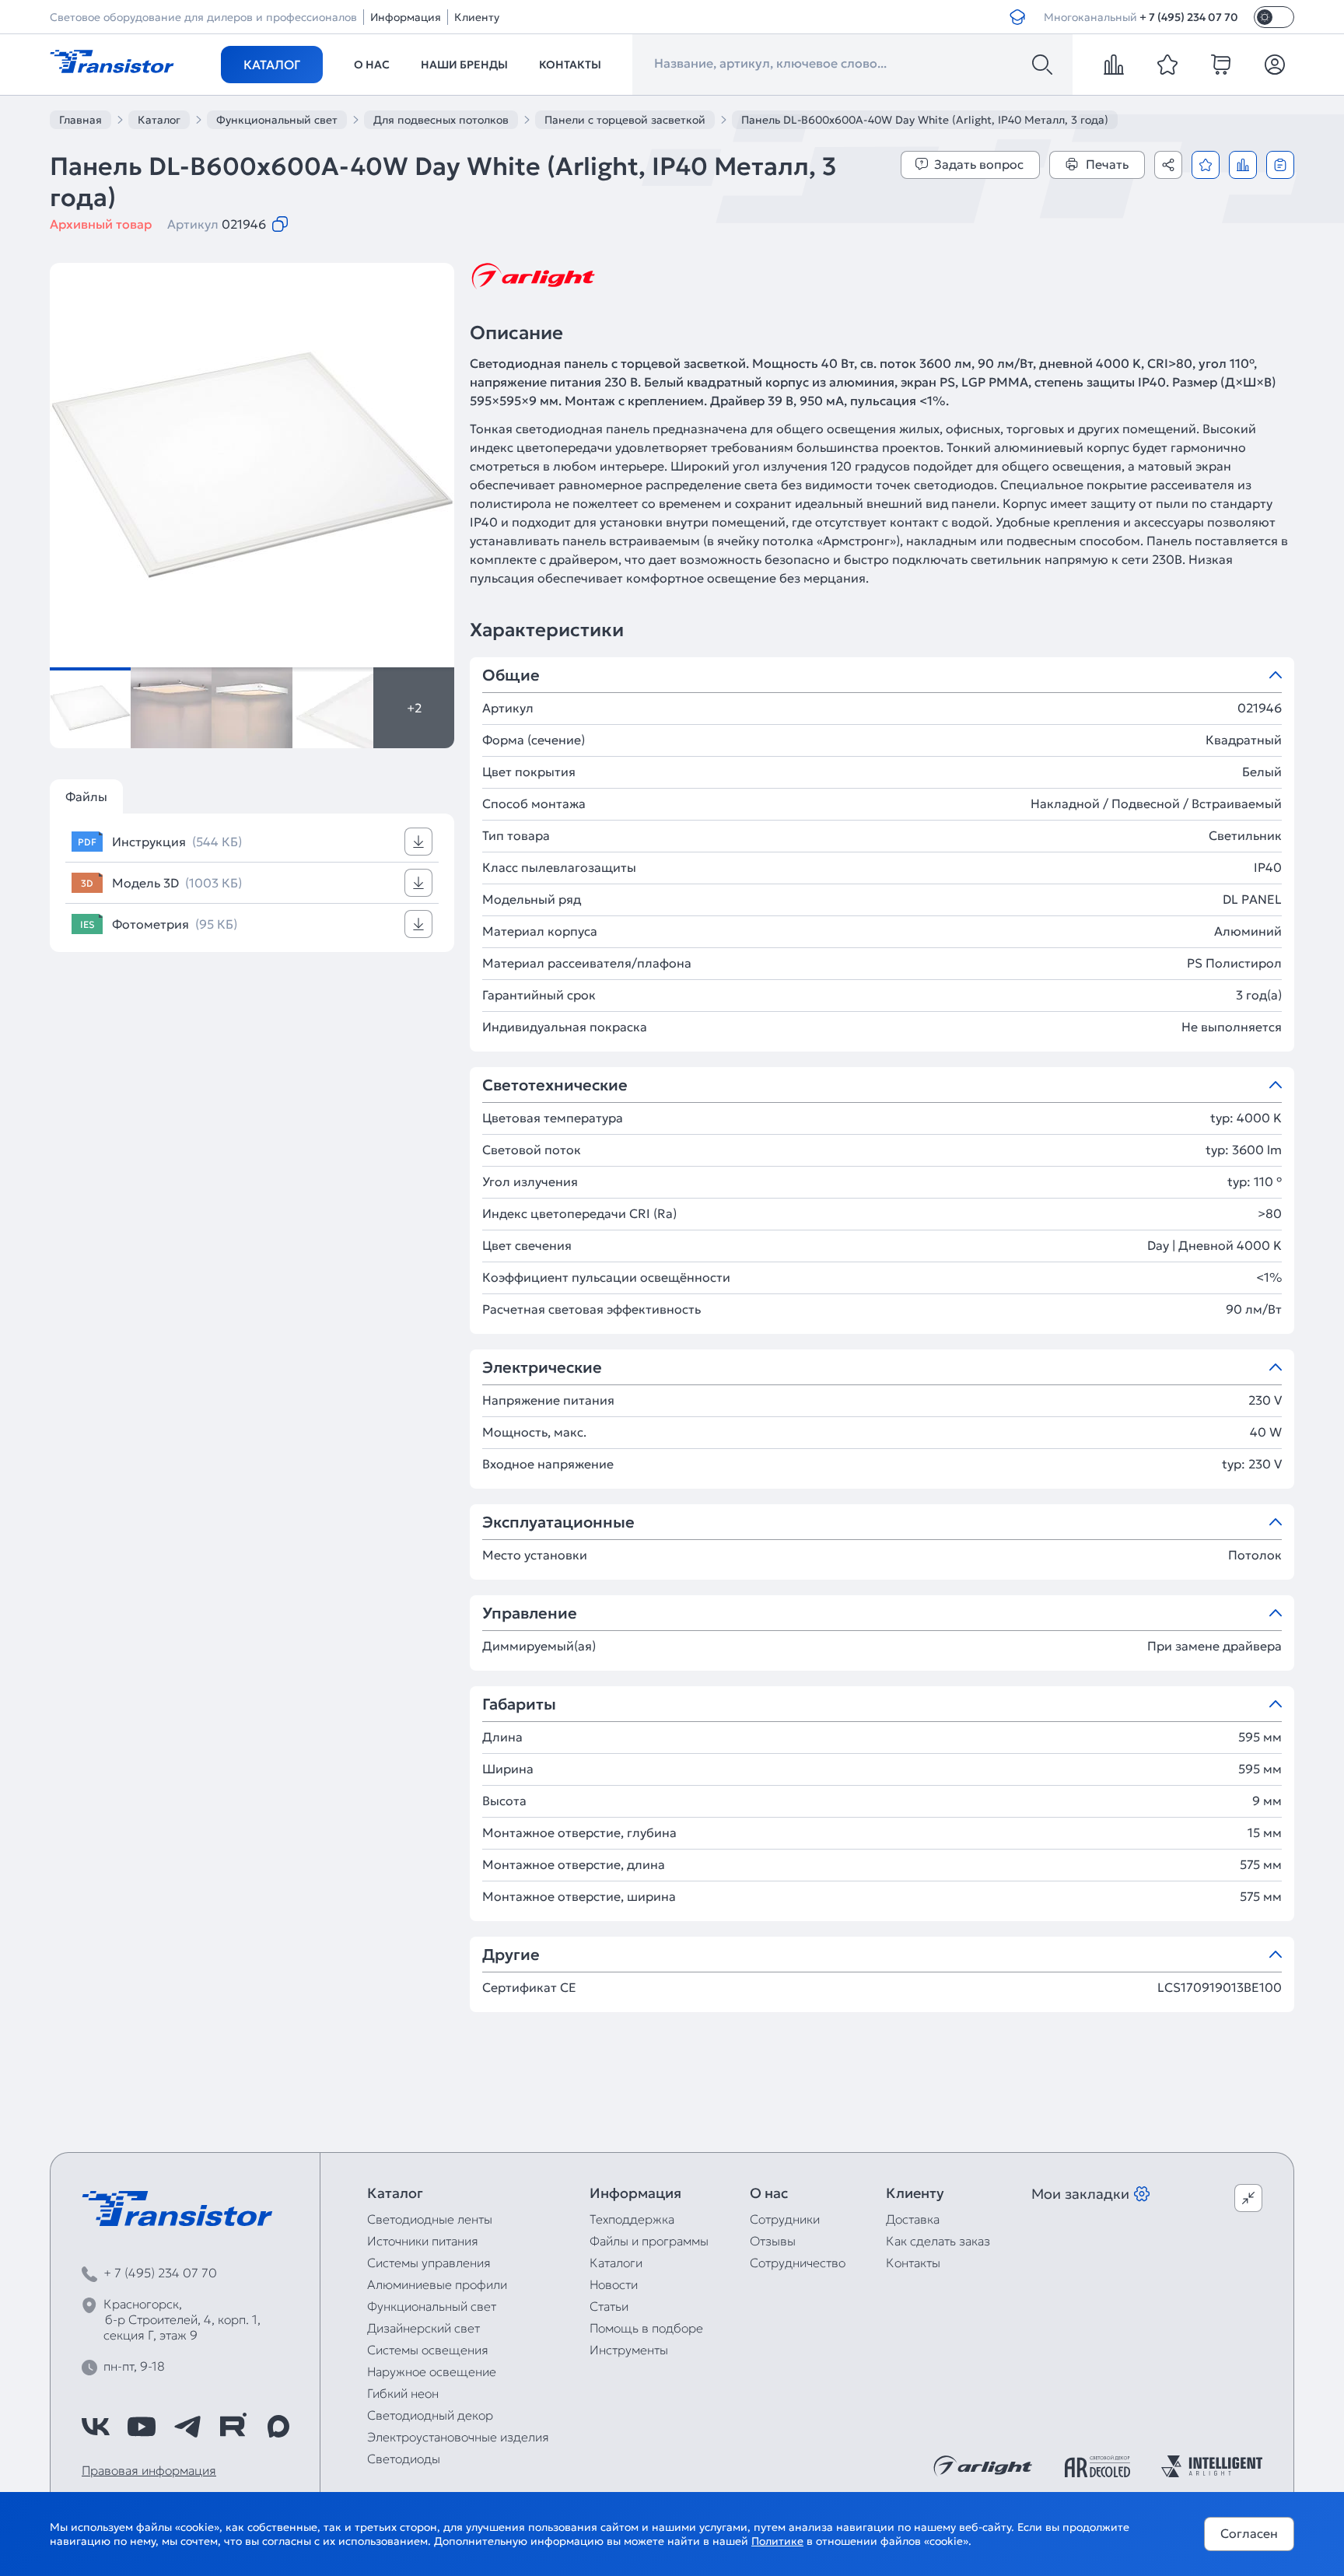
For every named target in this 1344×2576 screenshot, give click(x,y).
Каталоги (616, 2263)
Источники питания (423, 2241)
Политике (777, 2541)
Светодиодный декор (430, 2415)
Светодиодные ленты (430, 2219)
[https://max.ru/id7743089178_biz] (278, 2427)
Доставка (913, 2219)
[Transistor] (112, 60)
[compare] (1114, 65)
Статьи (609, 2306)
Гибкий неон (403, 2393)
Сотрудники (785, 2219)
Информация (406, 17)
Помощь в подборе (646, 2328)
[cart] (1221, 65)
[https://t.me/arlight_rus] (187, 2427)
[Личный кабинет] (1275, 65)
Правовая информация (149, 2470)
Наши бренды (464, 65)
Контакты (570, 65)
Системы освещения (428, 2350)
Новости (614, 2284)
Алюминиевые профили (437, 2284)
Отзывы (773, 2241)
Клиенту (477, 17)
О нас (372, 65)
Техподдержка (632, 2219)
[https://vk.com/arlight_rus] (96, 2427)
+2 (414, 708)
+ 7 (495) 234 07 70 (1189, 17)
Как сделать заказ (938, 2241)
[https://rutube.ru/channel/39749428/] (233, 2427)
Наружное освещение (432, 2371)
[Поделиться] (1168, 165)
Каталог (272, 65)
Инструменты (629, 2350)
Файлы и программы (649, 2241)
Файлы (86, 796)
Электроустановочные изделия (458, 2437)
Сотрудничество (798, 2263)
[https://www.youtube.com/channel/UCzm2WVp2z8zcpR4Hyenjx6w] (142, 2427)
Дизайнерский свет (423, 2328)
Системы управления (429, 2263)
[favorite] (1167, 65)
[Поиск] (1042, 65)
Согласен (1249, 2533)
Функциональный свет (432, 2306)
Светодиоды (404, 2459)
